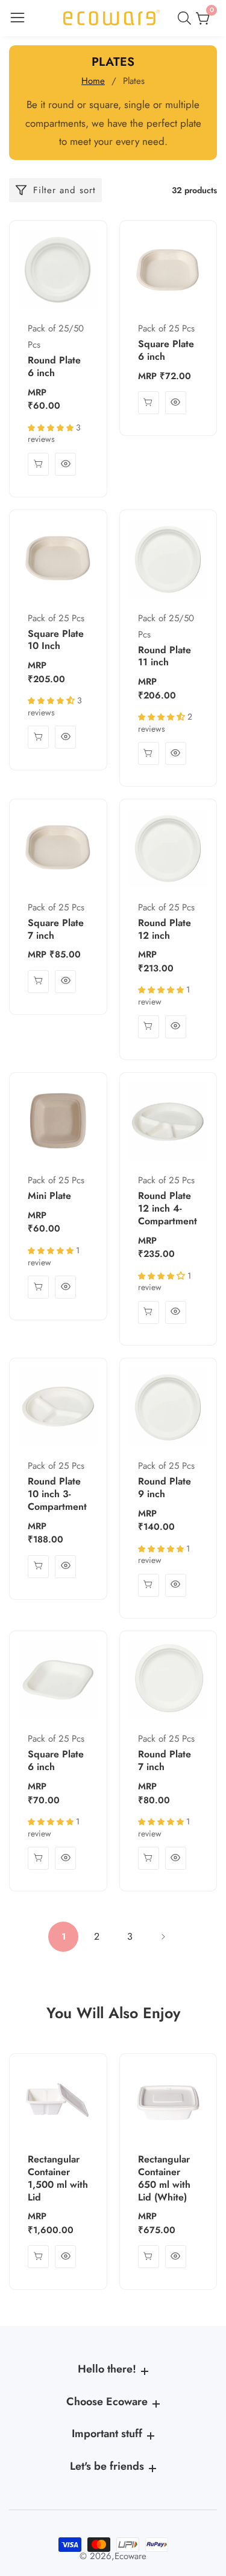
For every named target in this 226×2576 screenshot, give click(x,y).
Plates (134, 81)
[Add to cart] (149, 1312)
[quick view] (38, 464)
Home (93, 81)
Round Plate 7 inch (165, 1761)
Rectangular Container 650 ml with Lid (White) (164, 2178)
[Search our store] (187, 18)
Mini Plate (49, 1196)
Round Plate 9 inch (165, 1488)
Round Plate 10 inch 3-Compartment (57, 1494)
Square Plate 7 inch (56, 930)
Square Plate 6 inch (166, 351)
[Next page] (163, 1937)
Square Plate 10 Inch (56, 641)
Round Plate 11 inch (165, 657)
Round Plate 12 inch (165, 930)
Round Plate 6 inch (54, 367)
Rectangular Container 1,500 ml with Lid (58, 2178)
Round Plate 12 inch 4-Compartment (168, 1209)
